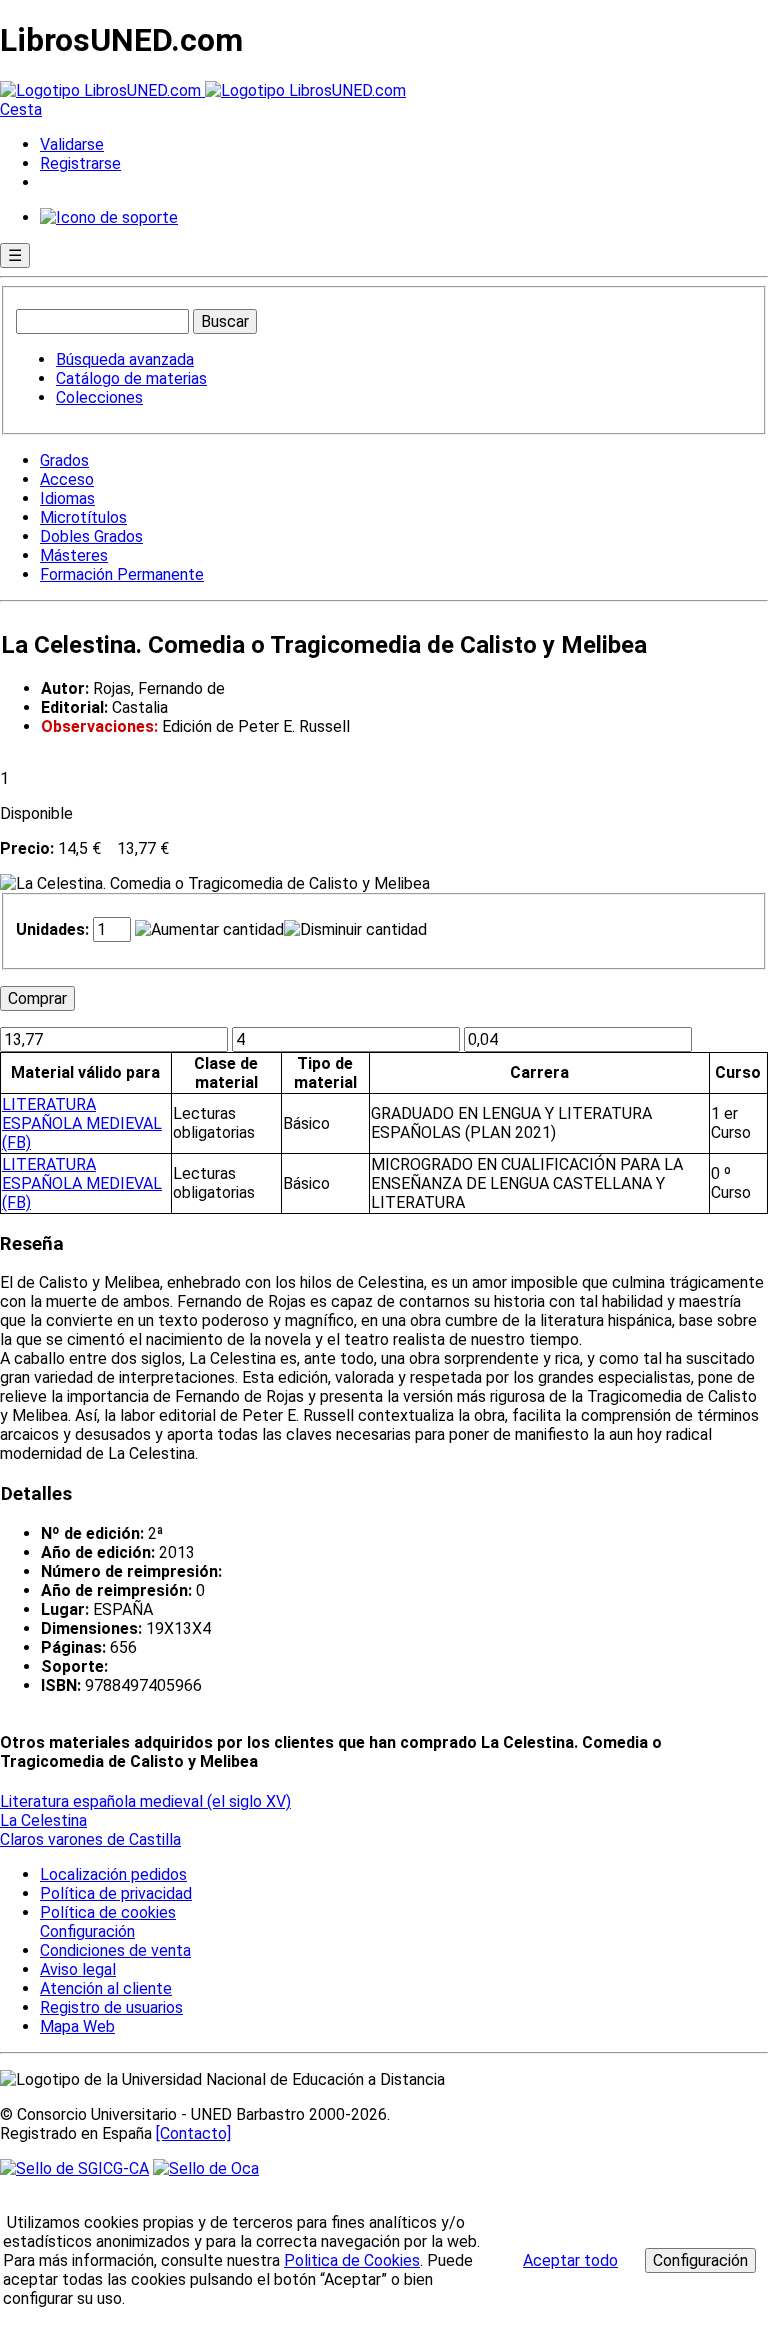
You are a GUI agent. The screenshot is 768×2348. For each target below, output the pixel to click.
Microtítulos (83, 517)
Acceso (67, 479)
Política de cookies (108, 1912)
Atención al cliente (106, 1988)
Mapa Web (77, 2026)
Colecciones (99, 397)
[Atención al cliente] (109, 217)
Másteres (74, 555)
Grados (64, 460)
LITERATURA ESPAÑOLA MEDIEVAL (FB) (82, 1123)
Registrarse (80, 163)
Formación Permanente (122, 574)
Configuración (86, 1932)
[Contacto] (193, 2133)
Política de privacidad (116, 1893)
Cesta (21, 109)
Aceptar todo (570, 2260)
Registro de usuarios (111, 2007)
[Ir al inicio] (203, 90)
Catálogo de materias (131, 378)
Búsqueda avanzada (125, 359)
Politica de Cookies (352, 2260)
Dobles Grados (91, 536)
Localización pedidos (113, 1874)
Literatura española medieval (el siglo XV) (145, 1801)
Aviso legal (78, 1969)
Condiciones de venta (115, 1950)
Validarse (72, 144)
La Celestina (43, 1820)
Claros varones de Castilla (90, 1839)
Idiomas (67, 498)
